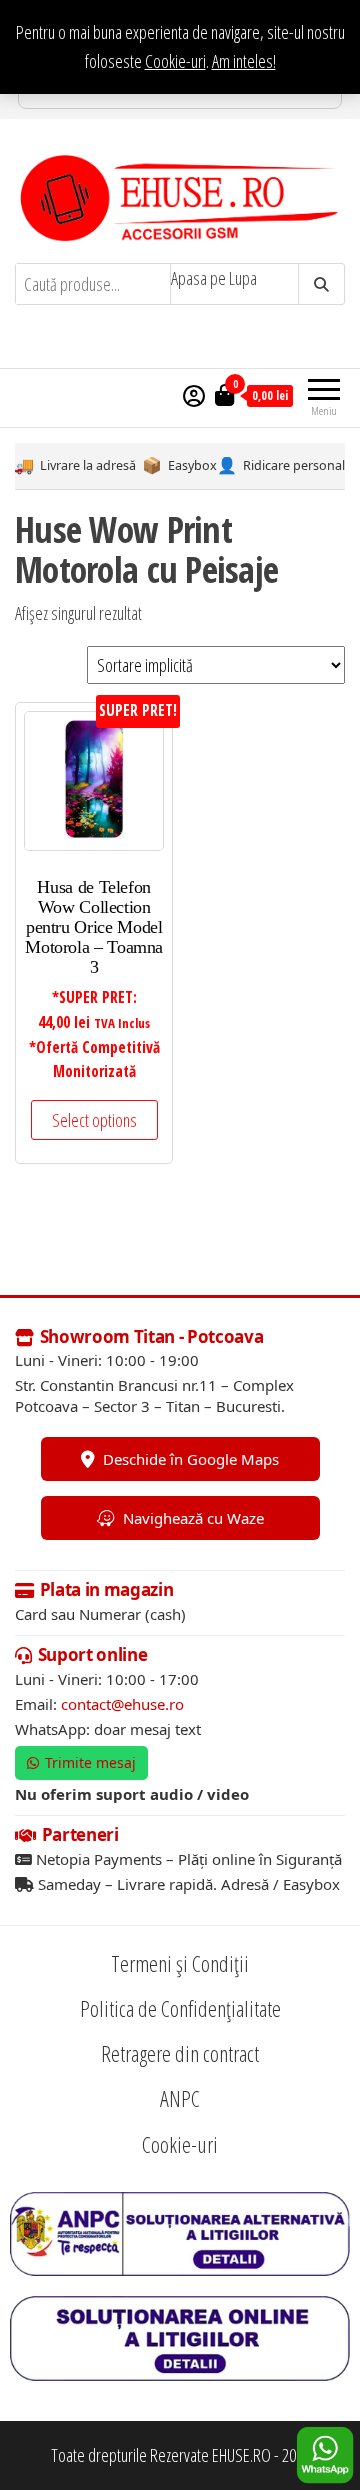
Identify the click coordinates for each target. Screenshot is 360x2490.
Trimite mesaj (90, 1762)
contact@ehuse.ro (122, 1704)
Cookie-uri (175, 61)
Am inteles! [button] (244, 61)
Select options (94, 1120)
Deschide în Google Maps (191, 1459)
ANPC (180, 2098)
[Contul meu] (194, 395)
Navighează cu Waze (193, 1518)
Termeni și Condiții (180, 1963)
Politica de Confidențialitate (180, 2008)
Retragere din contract (180, 2053)
